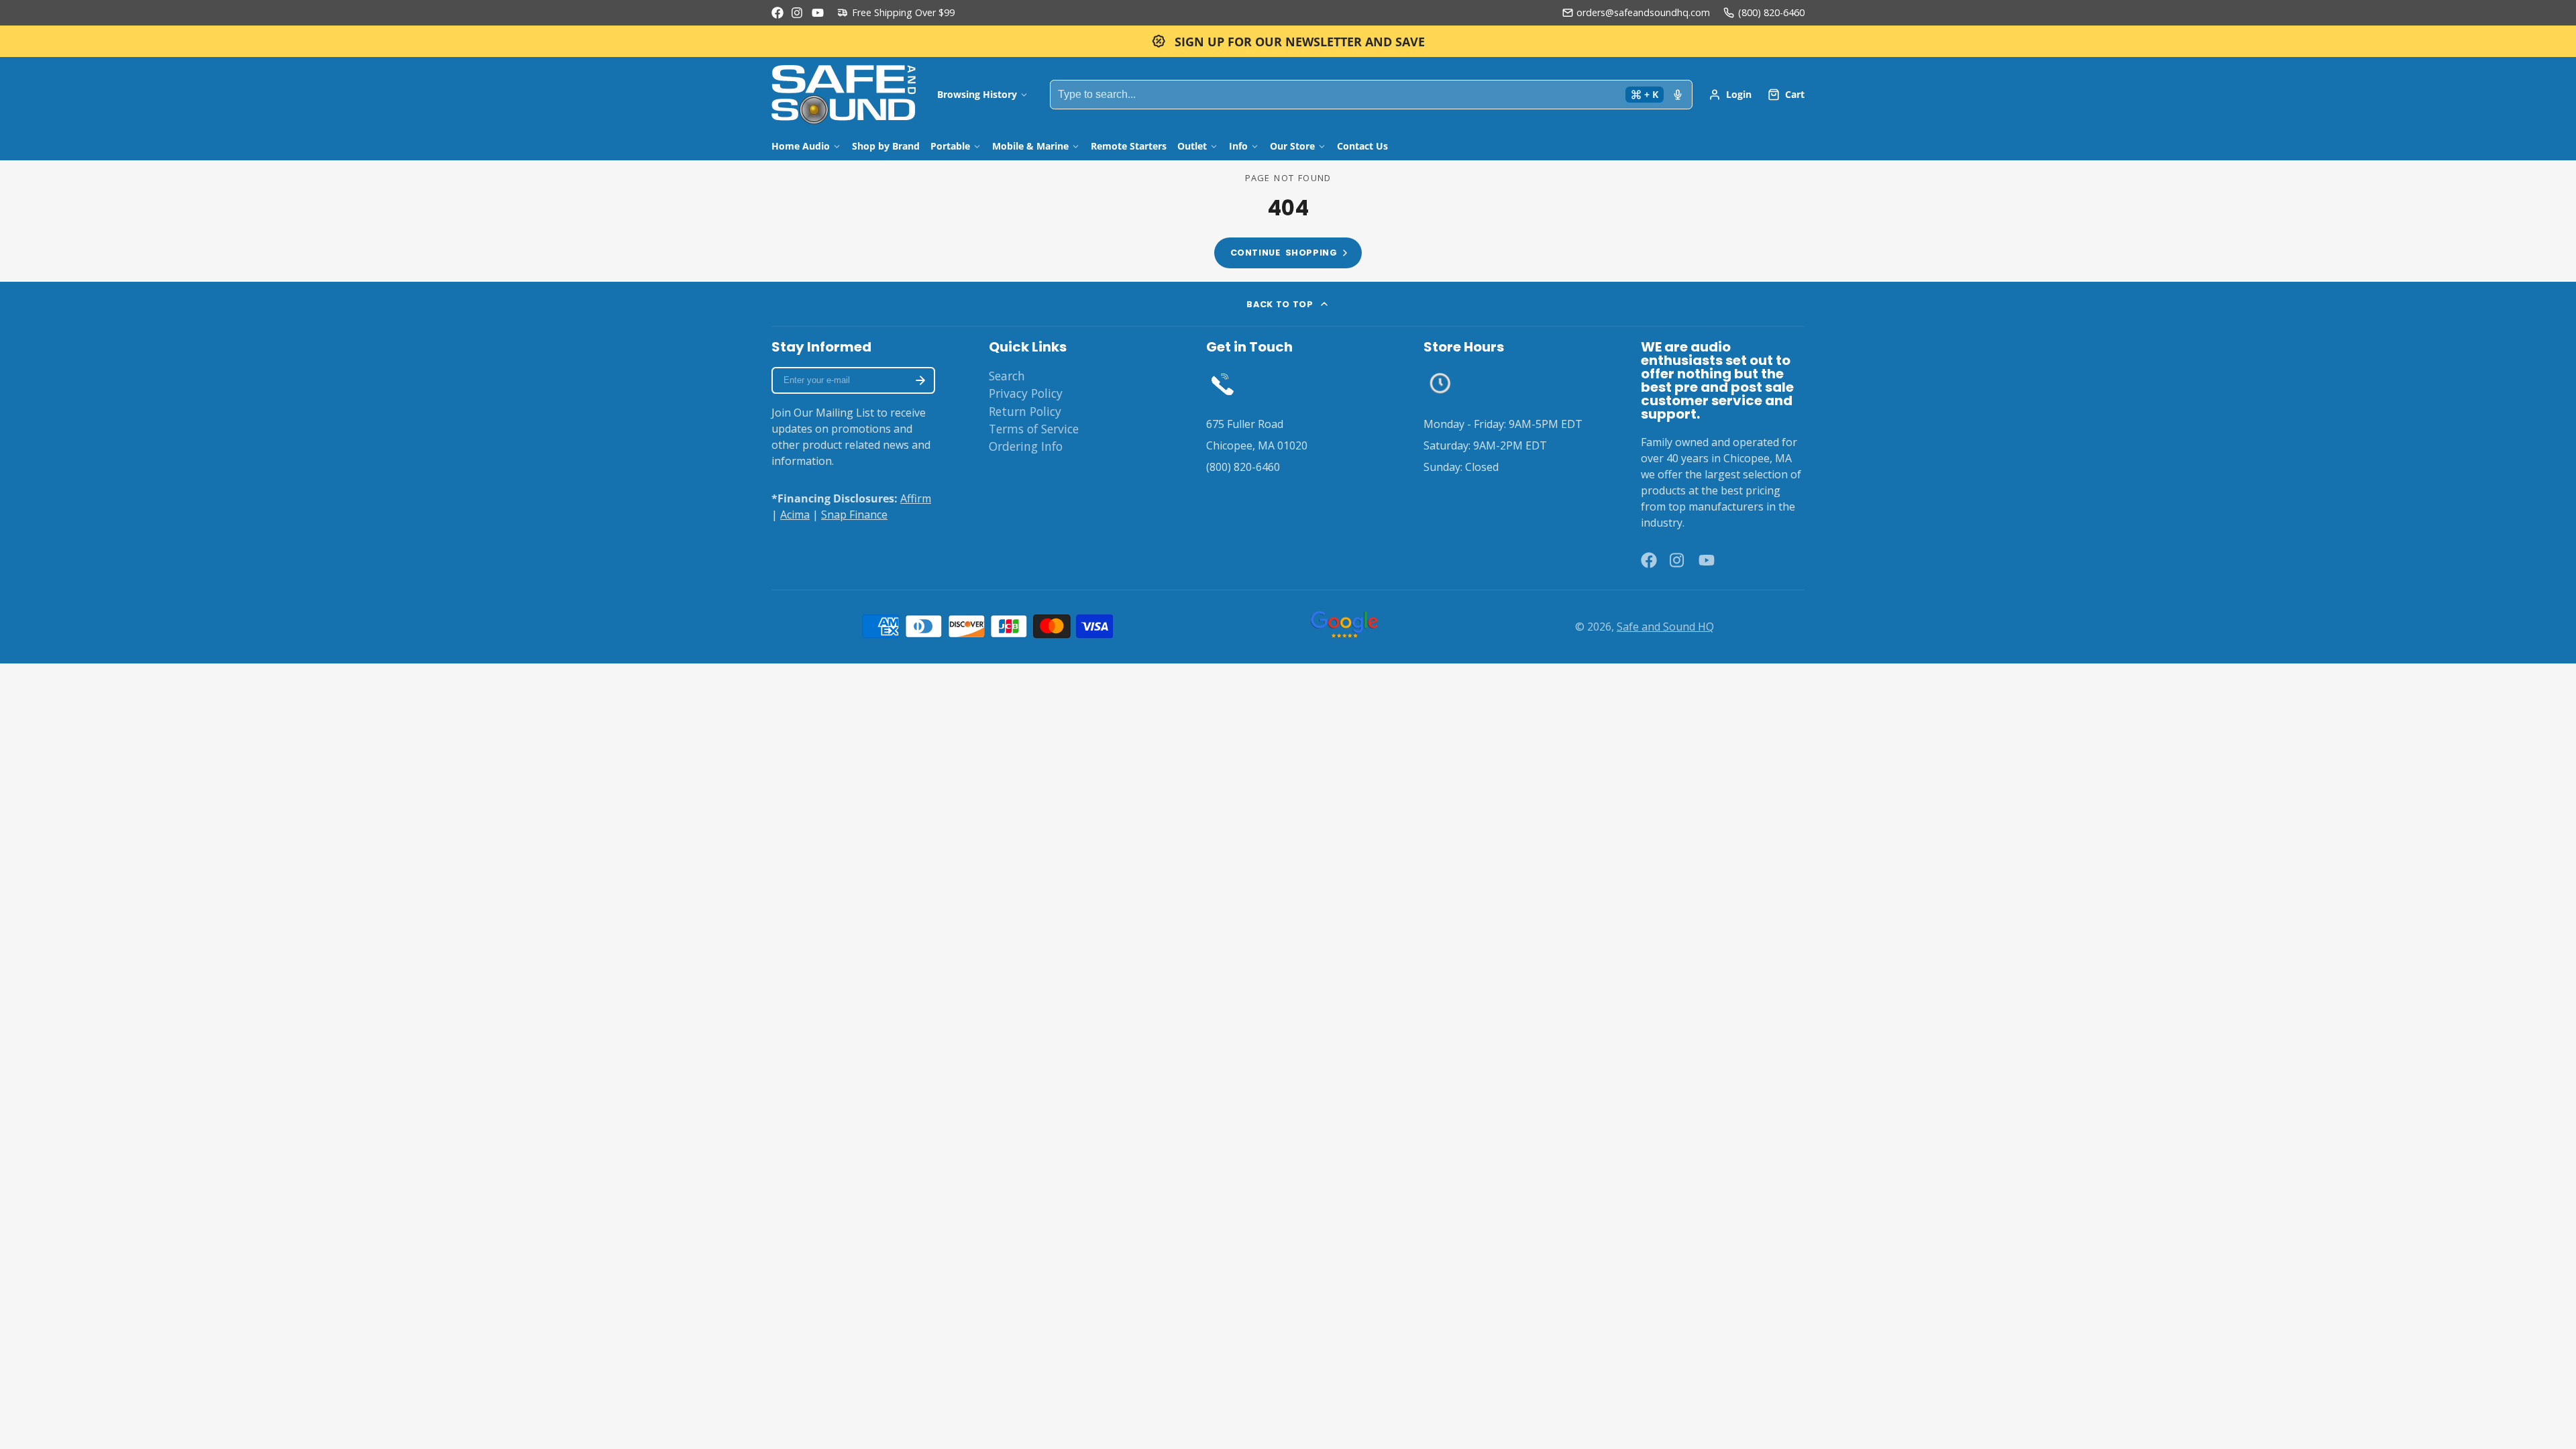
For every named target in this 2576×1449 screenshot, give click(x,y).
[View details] (1223, 383)
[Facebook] (777, 13)
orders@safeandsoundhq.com (1643, 12)
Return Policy (1025, 411)
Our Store (1292, 146)
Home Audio (801, 146)
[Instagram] (798, 13)
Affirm (916, 498)
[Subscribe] (920, 380)
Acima (795, 515)
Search (1007, 376)
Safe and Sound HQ (1665, 627)
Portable (950, 146)
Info (1238, 146)
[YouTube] (818, 13)
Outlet (1192, 146)
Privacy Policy (1026, 393)
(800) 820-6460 (1771, 12)
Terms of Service (1034, 429)
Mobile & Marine (1030, 146)
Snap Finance (854, 515)
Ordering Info (1026, 446)
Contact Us (1362, 146)
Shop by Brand (886, 146)
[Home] (844, 95)
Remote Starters (1129, 146)
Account (1730, 95)
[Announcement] (1288, 41)
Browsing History (977, 94)
